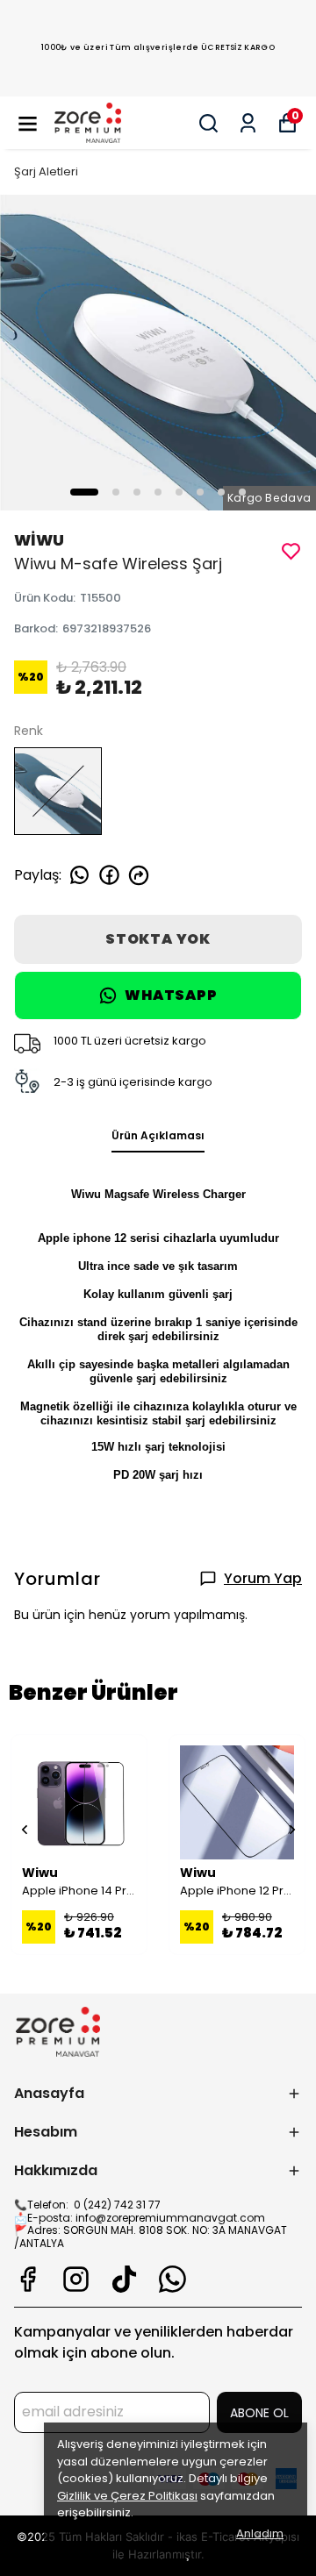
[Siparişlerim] (248, 123)
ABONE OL (259, 2413)
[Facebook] (28, 2279)
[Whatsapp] (172, 2279)
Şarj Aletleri (46, 171)
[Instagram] (76, 2279)
